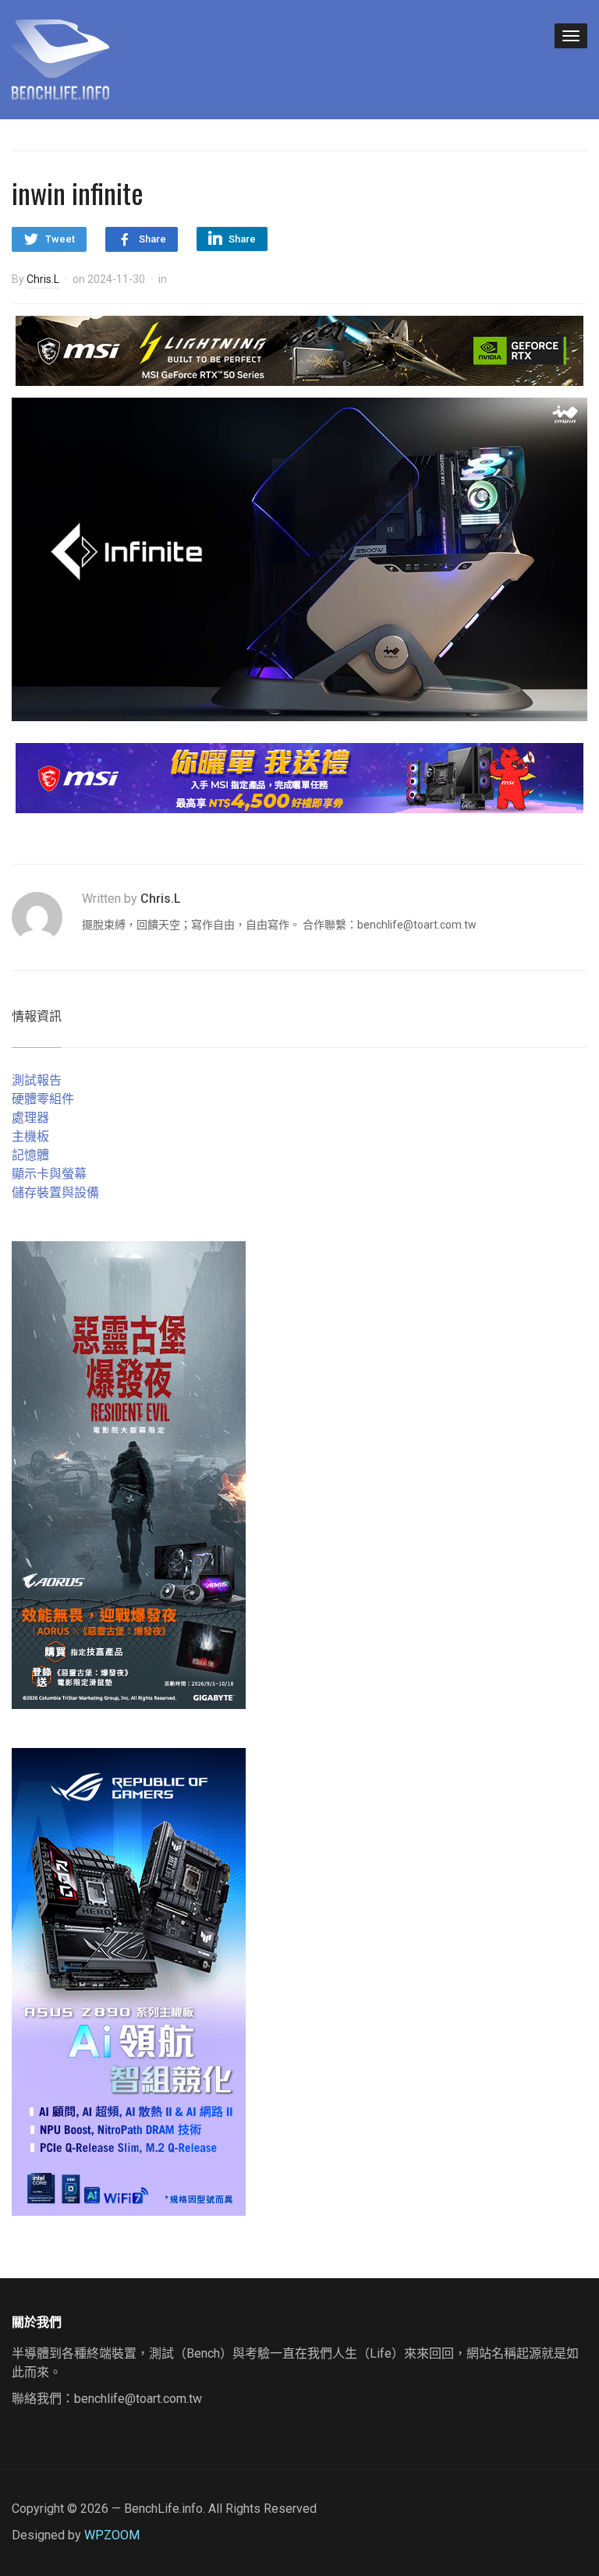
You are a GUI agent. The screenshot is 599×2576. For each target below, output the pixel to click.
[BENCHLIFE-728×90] (299, 778)
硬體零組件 (43, 1099)
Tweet (60, 239)
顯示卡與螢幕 (49, 1174)
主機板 (30, 1136)
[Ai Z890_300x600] (129, 1981)
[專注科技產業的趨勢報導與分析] (60, 58)
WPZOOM (112, 2535)
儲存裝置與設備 (55, 1192)
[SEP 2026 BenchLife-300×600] (129, 1474)
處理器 (30, 1118)
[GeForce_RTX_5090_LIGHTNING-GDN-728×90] (299, 350)
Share (152, 239)
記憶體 (30, 1155)
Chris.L (43, 279)
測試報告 (37, 1080)
